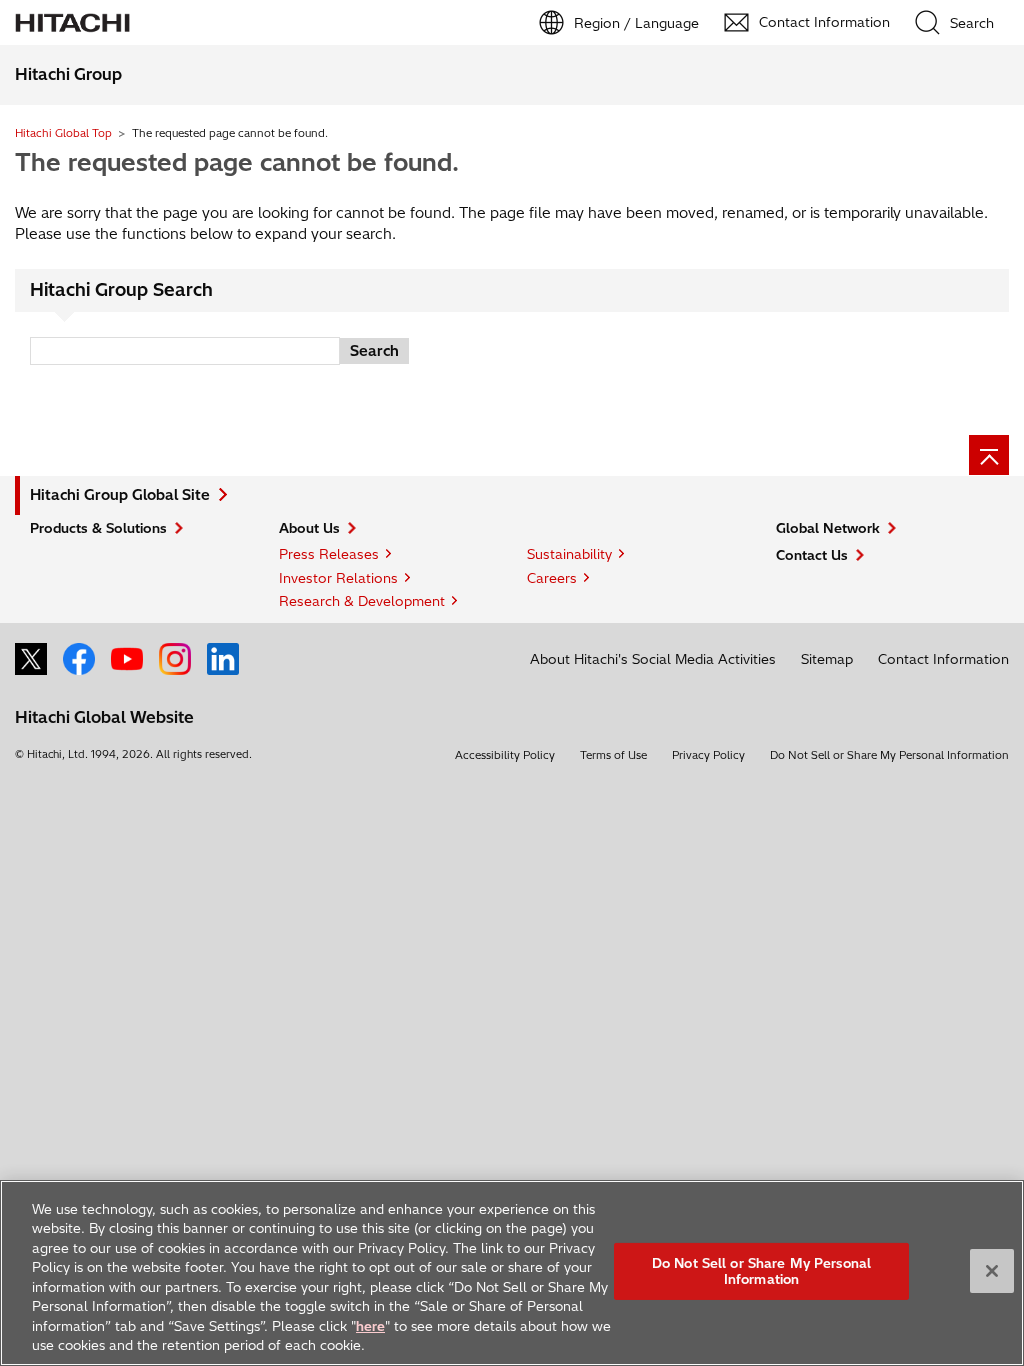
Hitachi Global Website (104, 717)
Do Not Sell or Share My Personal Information (889, 755)
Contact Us (812, 555)
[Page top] (989, 455)
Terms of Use (613, 755)
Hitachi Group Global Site (120, 495)
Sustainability (569, 554)
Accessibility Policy (505, 755)
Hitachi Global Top (63, 133)
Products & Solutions (98, 528)
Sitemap (827, 659)
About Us (309, 528)
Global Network (828, 528)
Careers (552, 578)
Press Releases (329, 554)
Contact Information (943, 659)
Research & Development (362, 601)
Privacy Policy (708, 755)
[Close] (992, 1271)
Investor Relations (338, 578)
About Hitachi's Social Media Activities (653, 659)
